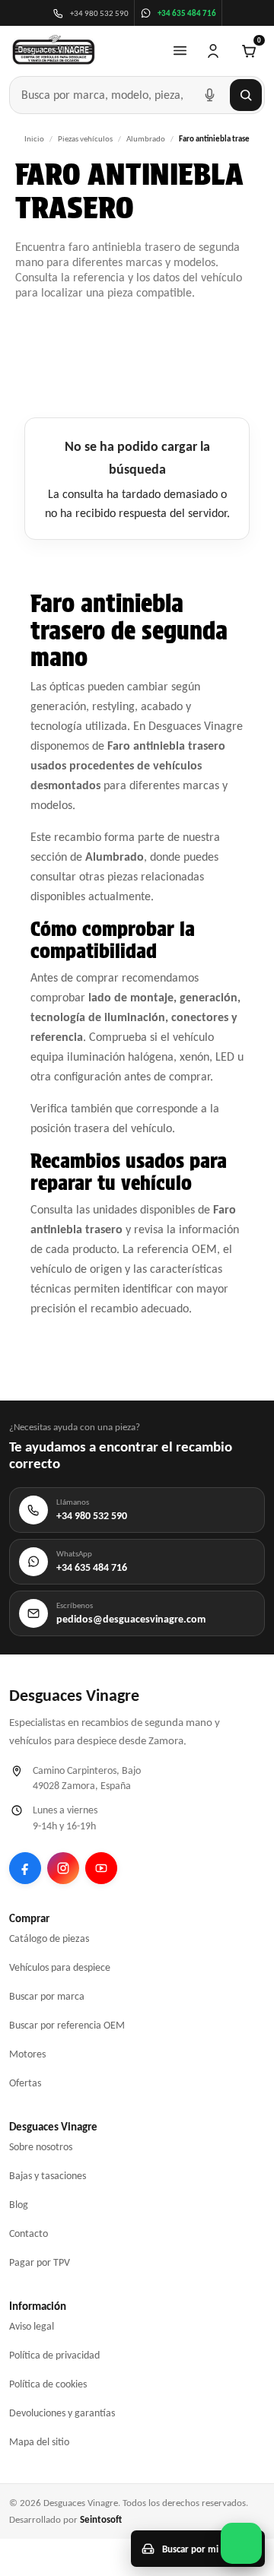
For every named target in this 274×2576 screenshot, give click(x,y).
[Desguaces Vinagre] (54, 51)
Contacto (29, 2233)
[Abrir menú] (180, 51)
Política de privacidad (54, 2355)
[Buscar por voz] (209, 95)
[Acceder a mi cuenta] (213, 51)
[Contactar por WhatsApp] (241, 2543)
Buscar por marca (47, 1996)
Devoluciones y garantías (62, 2413)
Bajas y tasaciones (48, 2176)
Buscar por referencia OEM (67, 2025)
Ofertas (25, 2083)
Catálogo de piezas (49, 1938)
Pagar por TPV (40, 2262)
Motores (27, 2054)
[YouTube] (101, 1868)
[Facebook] (25, 1868)
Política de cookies (48, 2384)
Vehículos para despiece (60, 1967)
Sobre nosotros (41, 2147)
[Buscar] (246, 95)
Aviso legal (32, 2326)
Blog (19, 2205)
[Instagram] (63, 1868)
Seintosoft (101, 2519)
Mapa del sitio (39, 2442)
